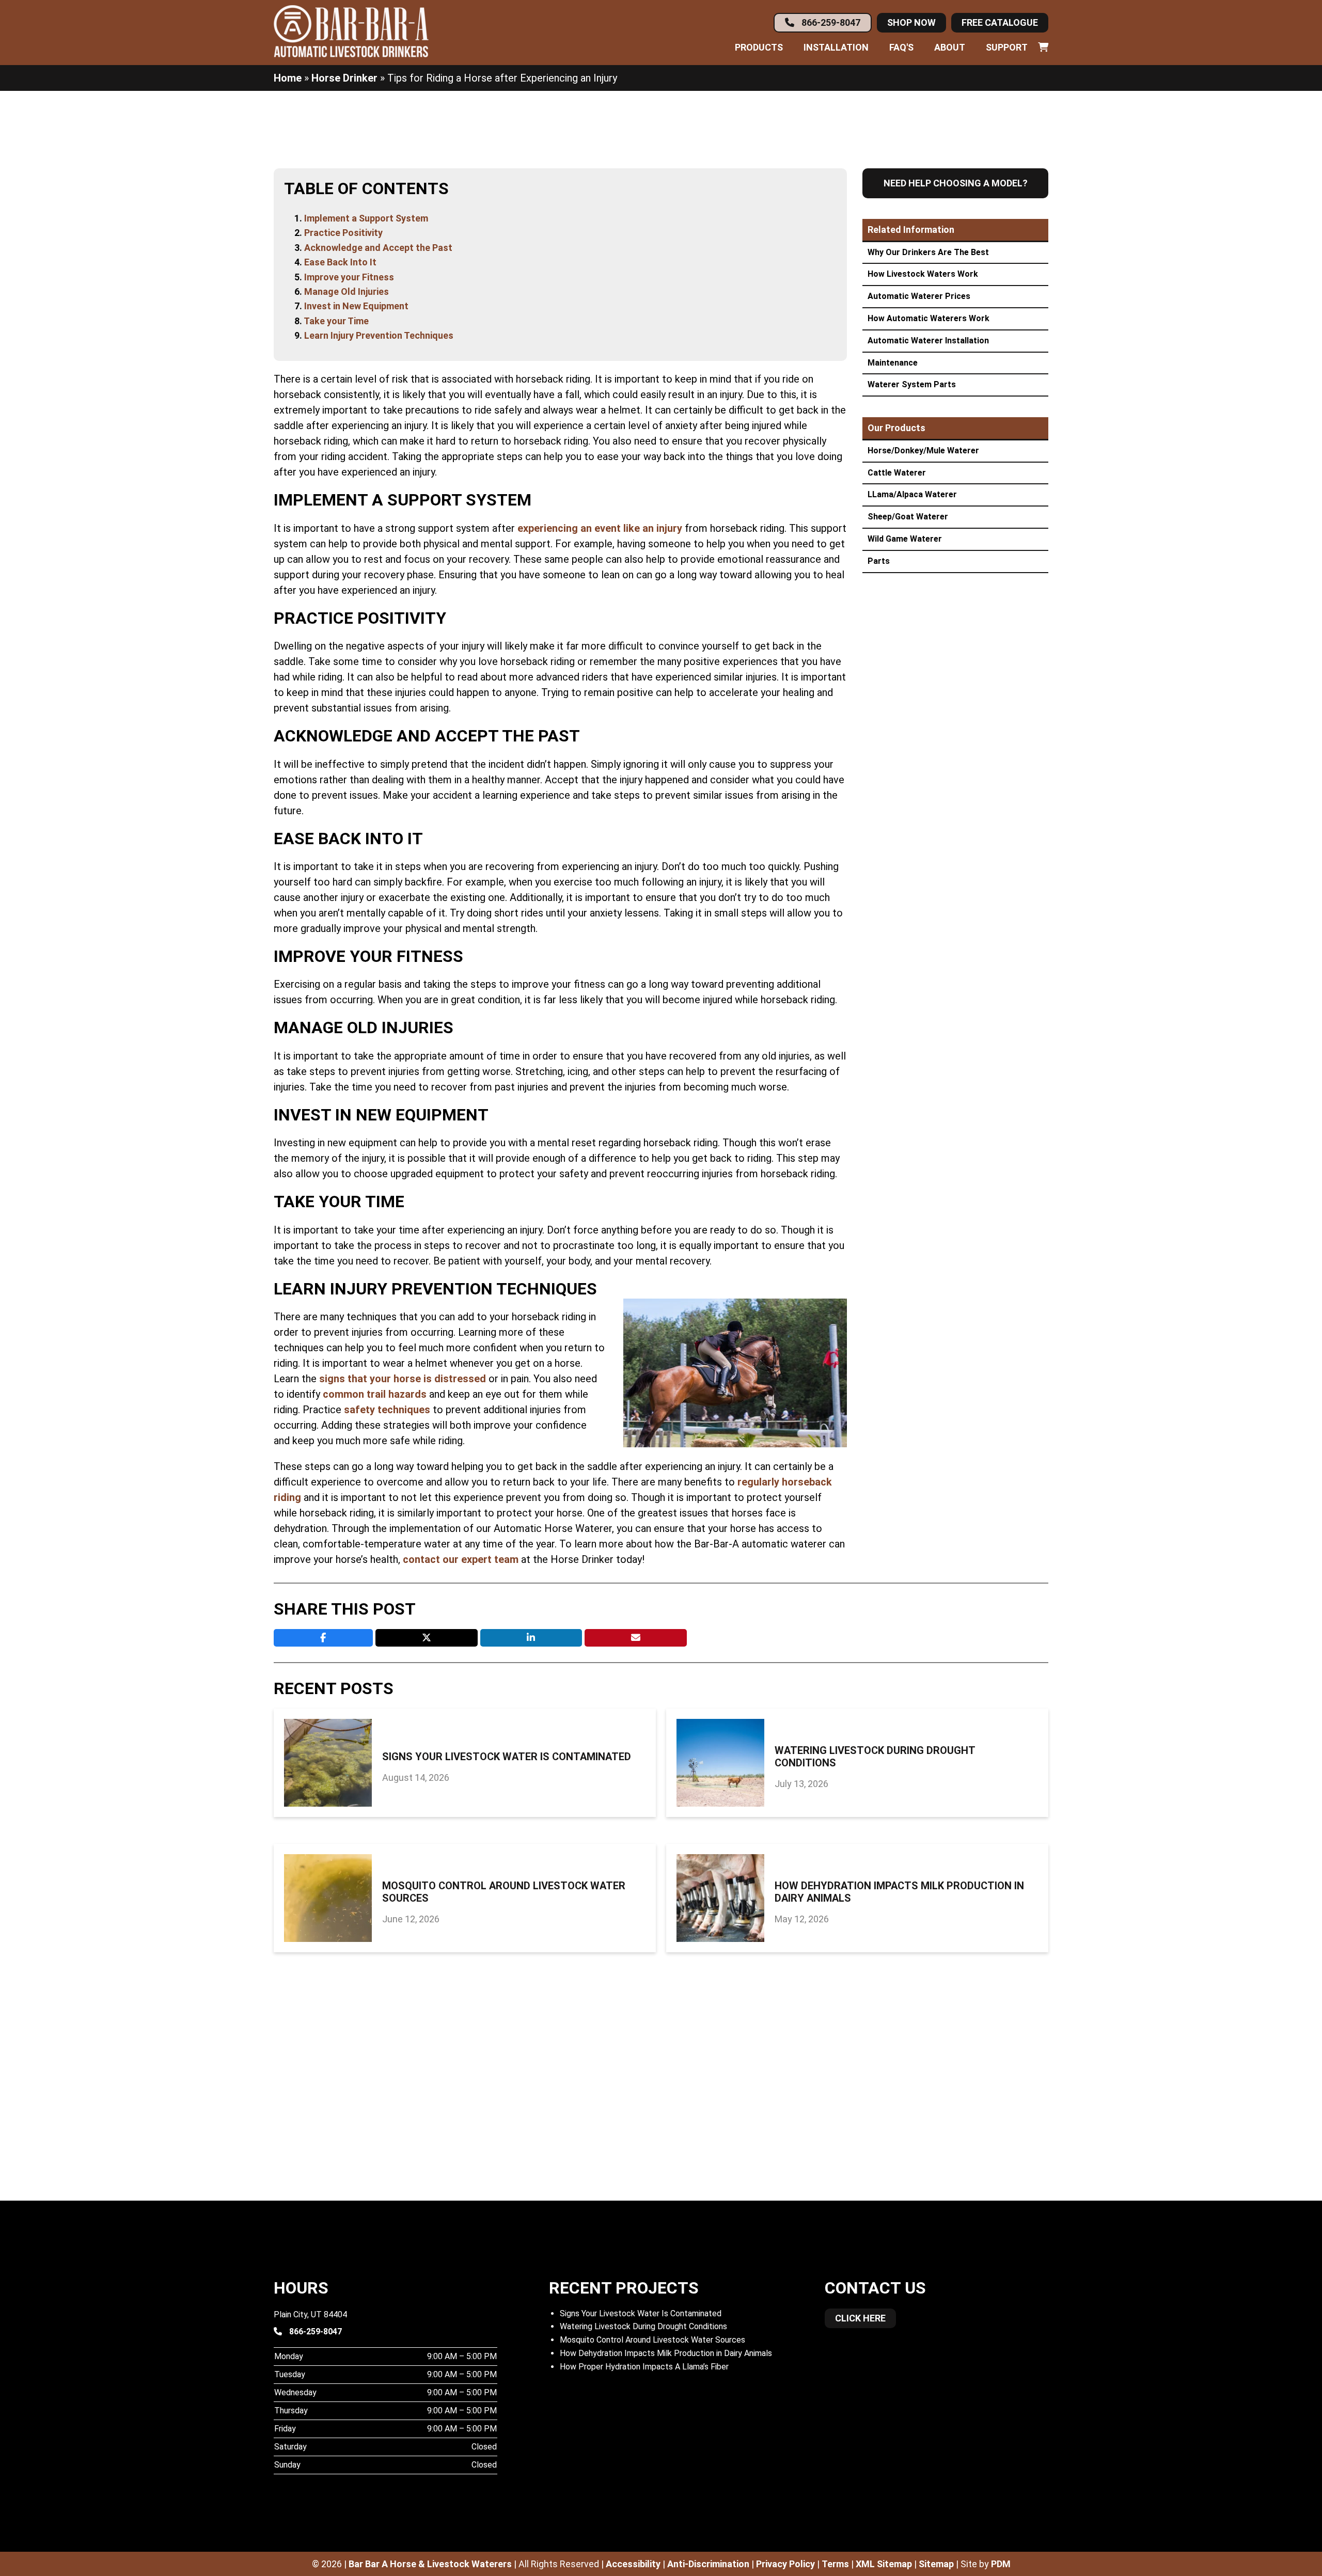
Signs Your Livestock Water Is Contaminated (507, 1757)
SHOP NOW (911, 22)
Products (759, 48)
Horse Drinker (344, 78)
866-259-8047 (830, 22)
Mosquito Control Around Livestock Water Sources (504, 1892)
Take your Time (336, 321)
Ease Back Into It (340, 262)
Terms (835, 2564)
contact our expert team (461, 1559)
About (950, 48)
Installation (836, 48)
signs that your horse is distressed (403, 1379)
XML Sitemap (884, 2564)
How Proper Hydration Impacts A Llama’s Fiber (644, 2367)
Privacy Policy (785, 2564)
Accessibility (633, 2564)
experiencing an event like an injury (600, 528)
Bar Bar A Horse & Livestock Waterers (430, 2564)
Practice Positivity (343, 233)
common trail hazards (375, 1394)
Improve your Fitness (349, 277)
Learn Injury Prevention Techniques (379, 335)
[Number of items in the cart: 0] (1043, 48)
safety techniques (387, 1410)
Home (288, 78)
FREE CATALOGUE (1000, 22)
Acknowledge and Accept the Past (378, 248)
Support (1007, 48)
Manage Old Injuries (347, 291)
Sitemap (936, 2564)
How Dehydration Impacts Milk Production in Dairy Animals (899, 1892)
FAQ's (901, 48)
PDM (1001, 2564)
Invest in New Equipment (356, 306)
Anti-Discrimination (708, 2564)
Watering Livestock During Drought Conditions (875, 1757)
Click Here (860, 2318)
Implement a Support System (366, 218)
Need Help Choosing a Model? (956, 183)
